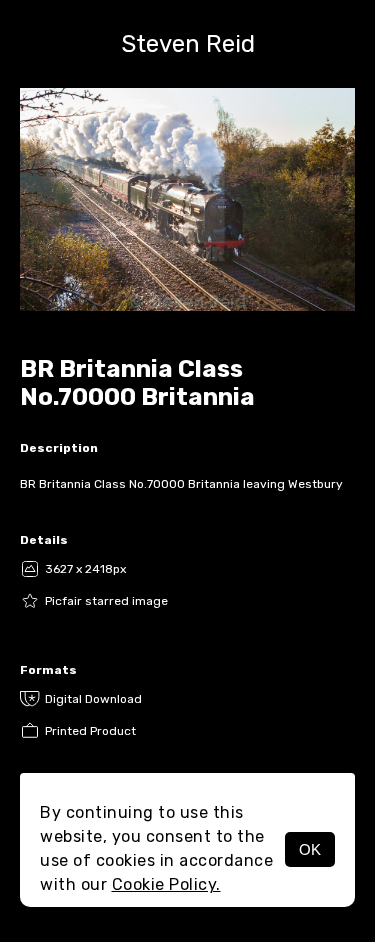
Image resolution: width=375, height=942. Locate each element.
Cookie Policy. (166, 884)
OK (310, 849)
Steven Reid (188, 44)
